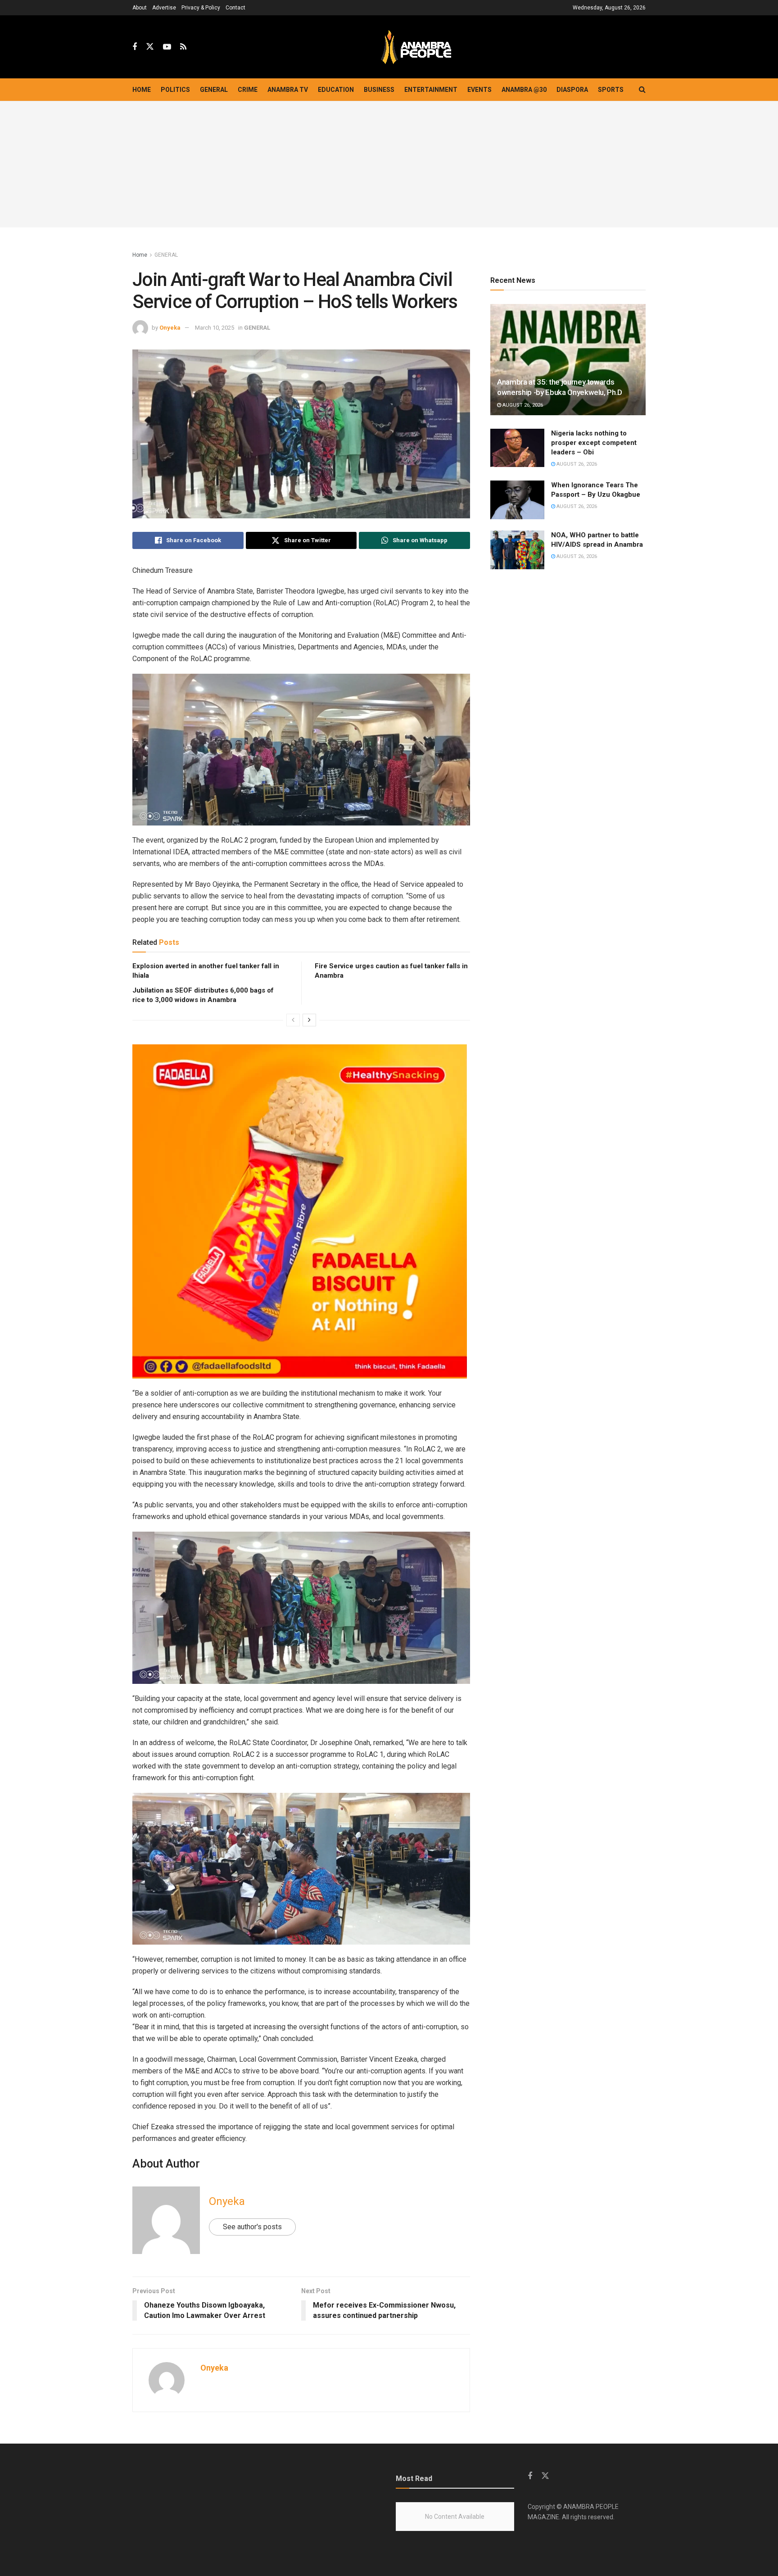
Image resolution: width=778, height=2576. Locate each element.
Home (142, 90)
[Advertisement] (389, 164)
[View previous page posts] (293, 1020)
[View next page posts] (309, 1020)
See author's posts (252, 2227)
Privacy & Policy (201, 8)
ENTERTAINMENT (431, 90)
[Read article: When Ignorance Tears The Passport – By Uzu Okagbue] (517, 500)
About (140, 8)
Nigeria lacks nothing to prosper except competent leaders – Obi (594, 443)
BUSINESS (379, 90)
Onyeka (170, 328)
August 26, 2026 (522, 405)
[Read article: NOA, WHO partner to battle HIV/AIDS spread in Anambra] (517, 550)
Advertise (164, 8)
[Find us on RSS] (183, 47)
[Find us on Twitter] (150, 47)
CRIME (248, 90)
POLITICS (175, 90)
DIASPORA (572, 90)
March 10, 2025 (215, 328)
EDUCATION (336, 90)
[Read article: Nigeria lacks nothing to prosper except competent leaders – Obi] (517, 448)
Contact (235, 8)
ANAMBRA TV (288, 90)
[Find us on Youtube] (167, 47)
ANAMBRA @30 (524, 90)
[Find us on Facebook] (135, 47)
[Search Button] (642, 90)
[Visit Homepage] (416, 47)
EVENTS (479, 90)
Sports (611, 90)
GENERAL (214, 90)
